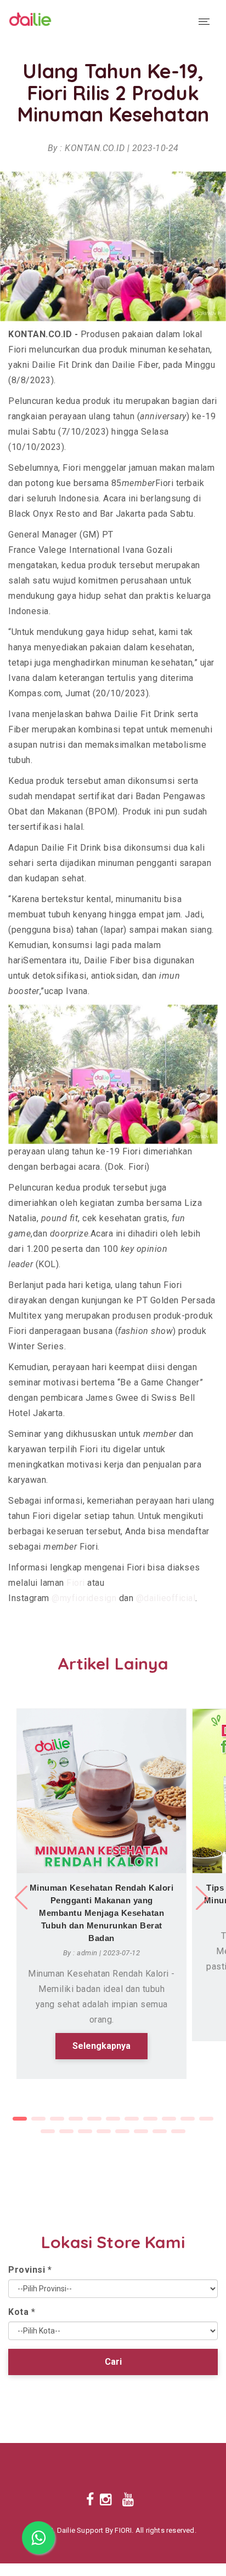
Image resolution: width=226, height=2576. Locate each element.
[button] (204, 1898)
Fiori (76, 1583)
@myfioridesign (84, 1598)
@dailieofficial (166, 1598)
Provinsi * (30, 2270)
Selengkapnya (101, 2046)
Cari (113, 2362)
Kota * (22, 2312)
